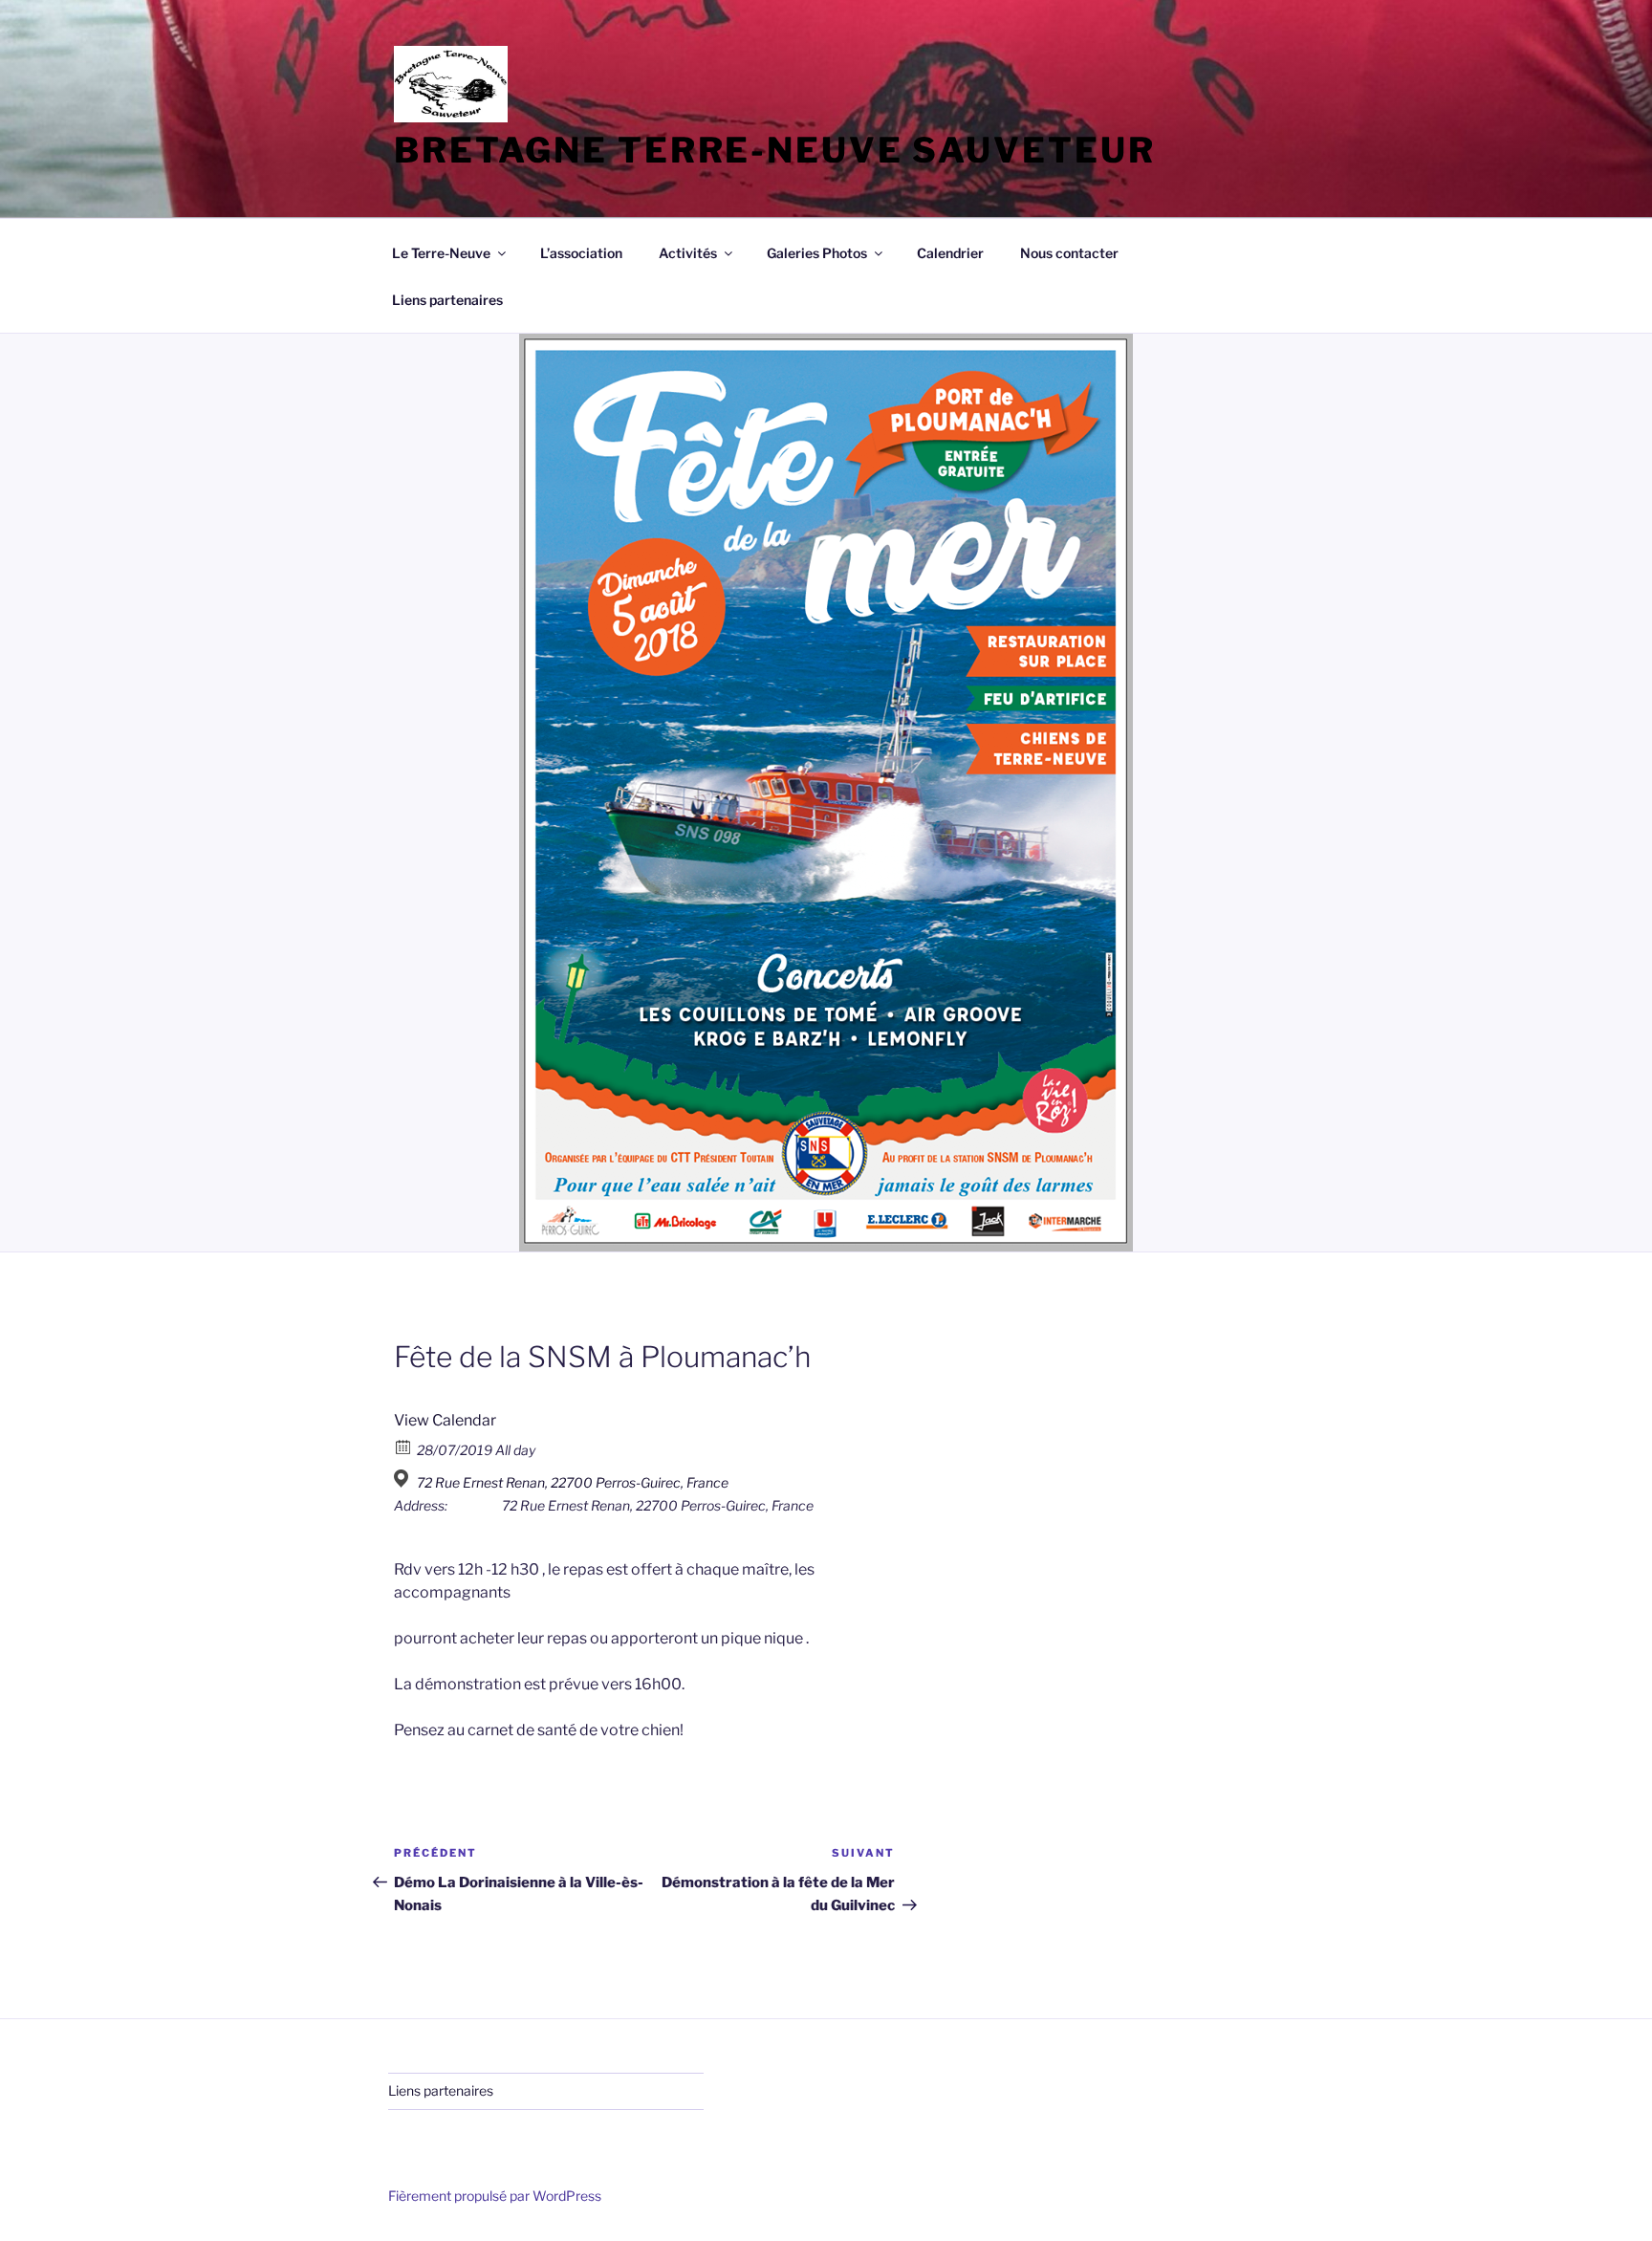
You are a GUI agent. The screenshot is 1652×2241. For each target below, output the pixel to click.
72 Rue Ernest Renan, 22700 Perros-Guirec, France (573, 1482)
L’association (581, 253)
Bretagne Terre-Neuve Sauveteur (774, 150)
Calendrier (950, 253)
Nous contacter (1069, 253)
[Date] (404, 1446)
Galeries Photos (817, 253)
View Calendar (445, 1420)
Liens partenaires (447, 300)
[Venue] (404, 1479)
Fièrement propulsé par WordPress (495, 2196)
